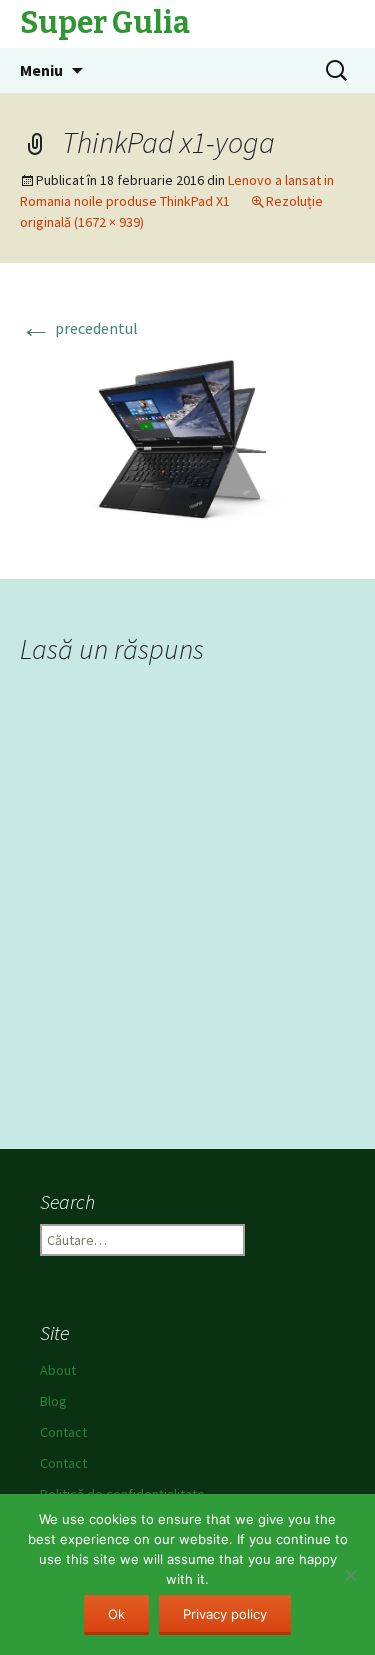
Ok (116, 1614)
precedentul (79, 328)
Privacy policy (225, 1614)
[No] (350, 1575)
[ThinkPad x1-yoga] (187, 443)
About (58, 1370)
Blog (53, 1401)
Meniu (41, 70)
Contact (63, 1432)
